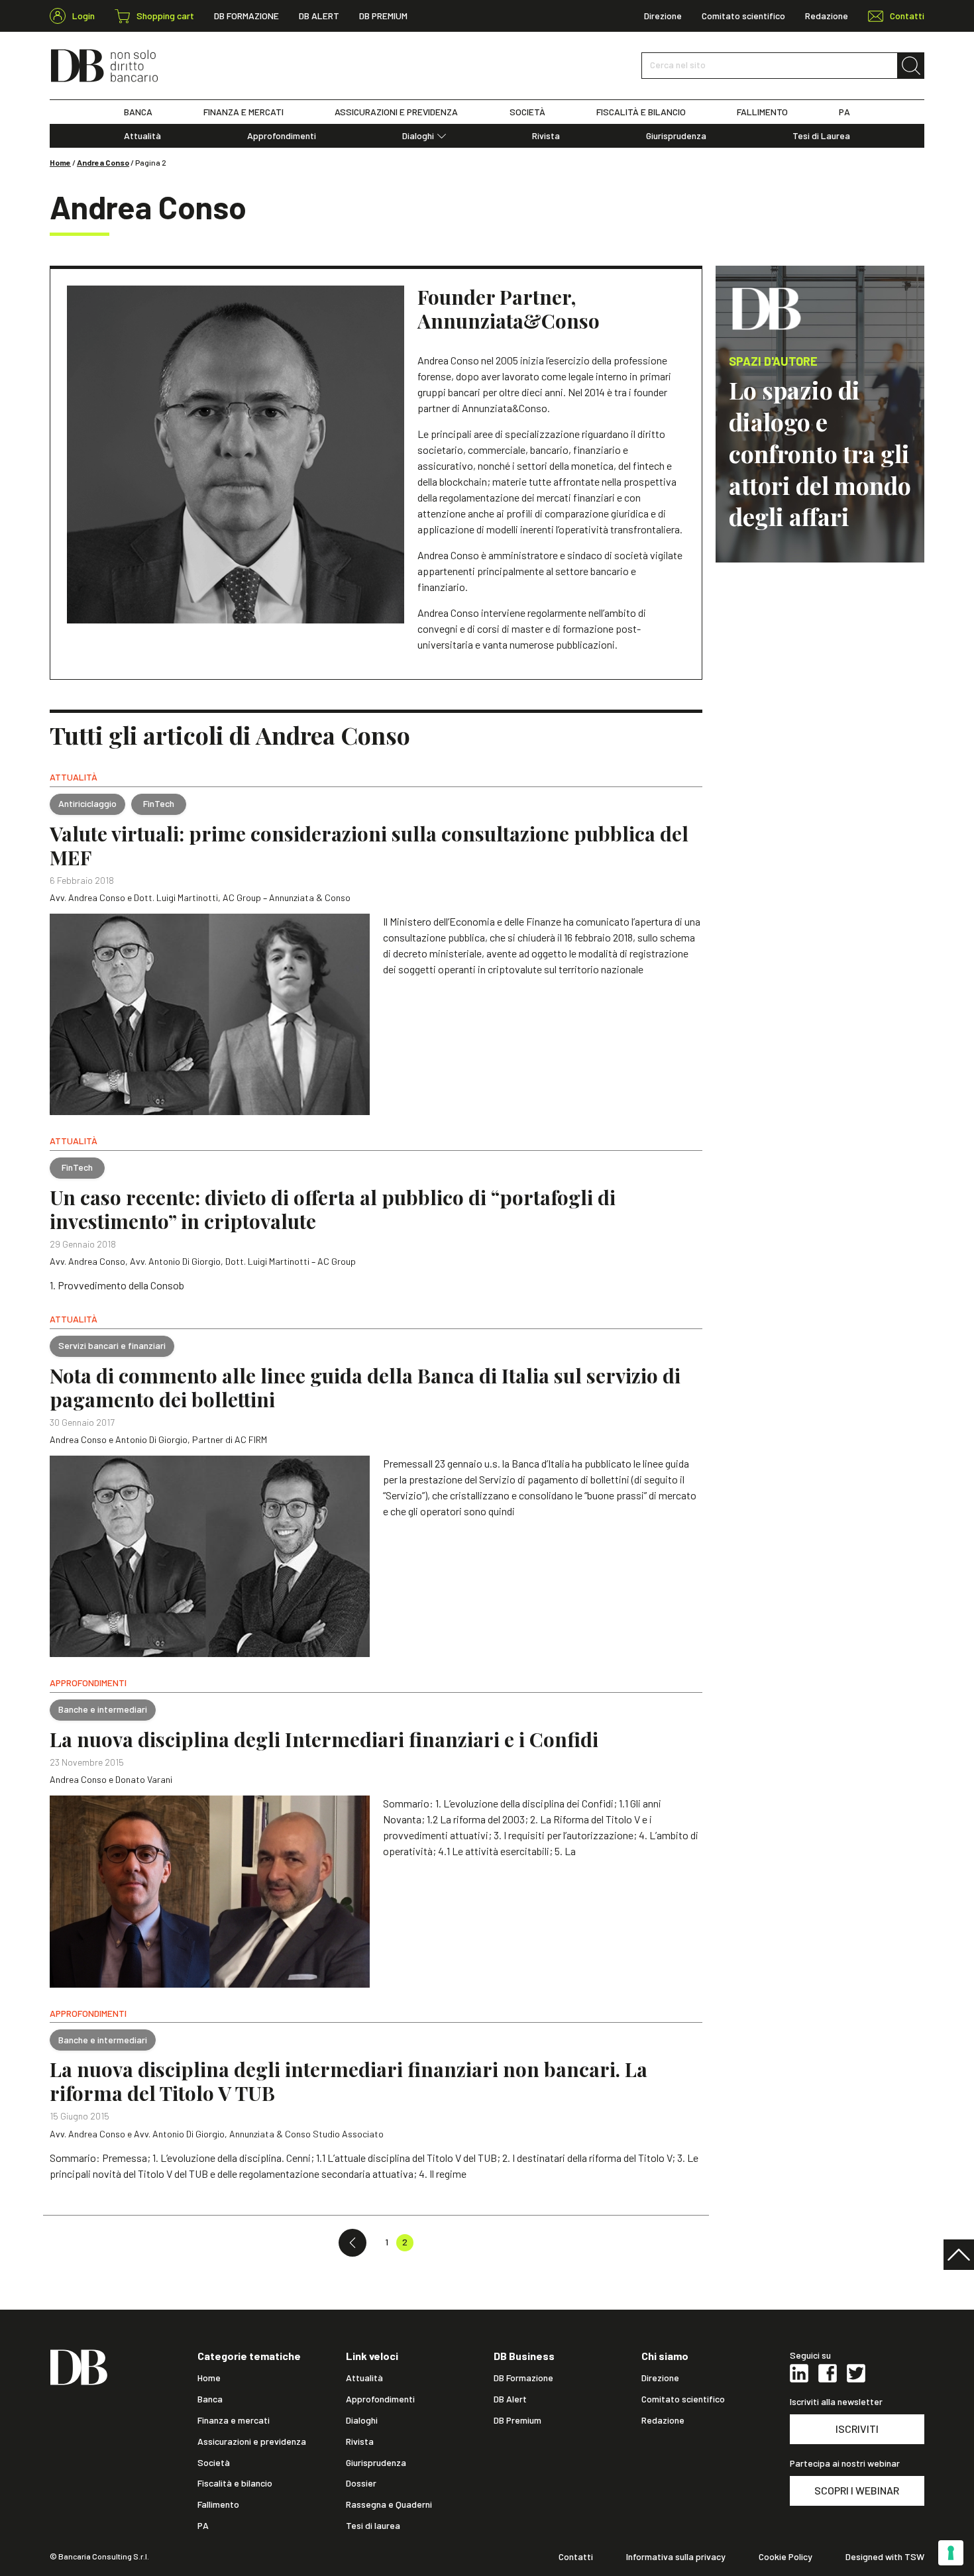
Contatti (576, 2557)
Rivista (546, 136)
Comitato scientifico (743, 16)
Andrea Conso (103, 162)
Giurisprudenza (676, 136)
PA (844, 112)
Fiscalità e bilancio (235, 2483)
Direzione (663, 16)
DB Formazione (246, 16)
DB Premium (383, 16)
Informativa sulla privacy (676, 2557)
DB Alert (319, 16)
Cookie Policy (785, 2557)
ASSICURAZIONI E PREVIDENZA (396, 112)
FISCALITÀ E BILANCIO (641, 112)
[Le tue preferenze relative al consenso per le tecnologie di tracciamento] (951, 2553)
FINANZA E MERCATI (243, 112)
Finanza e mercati (234, 2420)
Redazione (827, 16)
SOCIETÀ (527, 112)
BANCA (138, 112)
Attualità (142, 136)
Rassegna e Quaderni (389, 2504)
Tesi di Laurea (821, 136)
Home (60, 162)
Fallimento (218, 2504)
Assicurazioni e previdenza (252, 2442)
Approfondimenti (282, 136)
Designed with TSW (885, 2557)
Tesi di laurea (373, 2526)
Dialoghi (418, 136)
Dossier (361, 2483)
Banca (210, 2399)
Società (214, 2463)
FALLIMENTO (762, 112)
